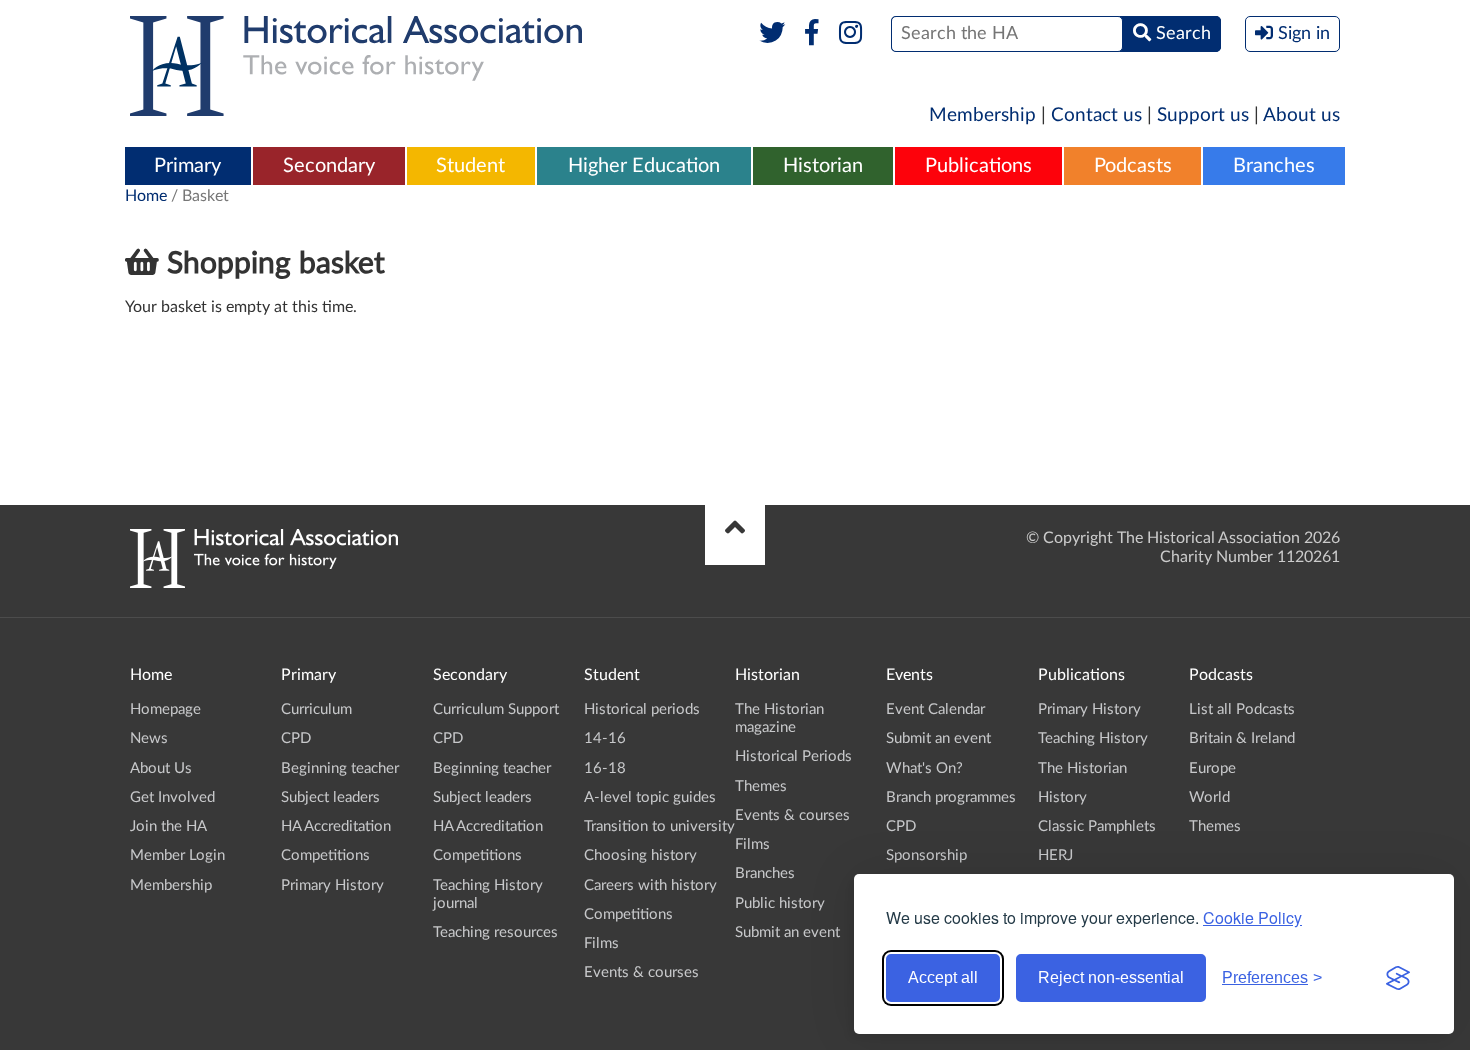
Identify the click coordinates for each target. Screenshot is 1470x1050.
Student (470, 166)
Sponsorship (926, 855)
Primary (187, 166)
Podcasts (1133, 166)
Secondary (329, 166)
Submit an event (787, 932)
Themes (761, 786)
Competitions (325, 855)
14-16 (605, 738)
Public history (780, 903)
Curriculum (316, 709)
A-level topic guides (650, 797)
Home (146, 196)
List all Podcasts (1242, 709)
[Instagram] (851, 34)
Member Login (177, 855)
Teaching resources (495, 932)
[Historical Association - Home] (264, 583)
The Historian (1082, 768)
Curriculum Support (496, 709)
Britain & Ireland (1242, 738)
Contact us (1096, 115)
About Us (161, 768)
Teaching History (1093, 738)
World (1209, 797)
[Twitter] (772, 34)
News (149, 738)
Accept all (943, 977)
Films (601, 943)
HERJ (1055, 855)
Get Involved (172, 797)
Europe (1212, 768)
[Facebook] (811, 34)
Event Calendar (935, 709)
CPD (296, 738)
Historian (823, 166)
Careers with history (650, 885)
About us (1301, 115)
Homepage (165, 709)
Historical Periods (793, 756)
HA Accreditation (336, 826)
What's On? (924, 768)
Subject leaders (330, 797)
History (1062, 797)
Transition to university (659, 826)
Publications (978, 166)
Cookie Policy (1252, 917)
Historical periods (642, 709)
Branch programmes (951, 797)
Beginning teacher (340, 768)
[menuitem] (188, 167)
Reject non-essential (1111, 977)
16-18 (605, 768)
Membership (982, 115)
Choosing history (640, 855)
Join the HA (168, 826)
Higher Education (644, 166)
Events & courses (641, 972)
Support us (1203, 115)
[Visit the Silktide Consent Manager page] (1398, 978)
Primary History (332, 885)
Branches (1274, 166)
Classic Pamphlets (1097, 826)
